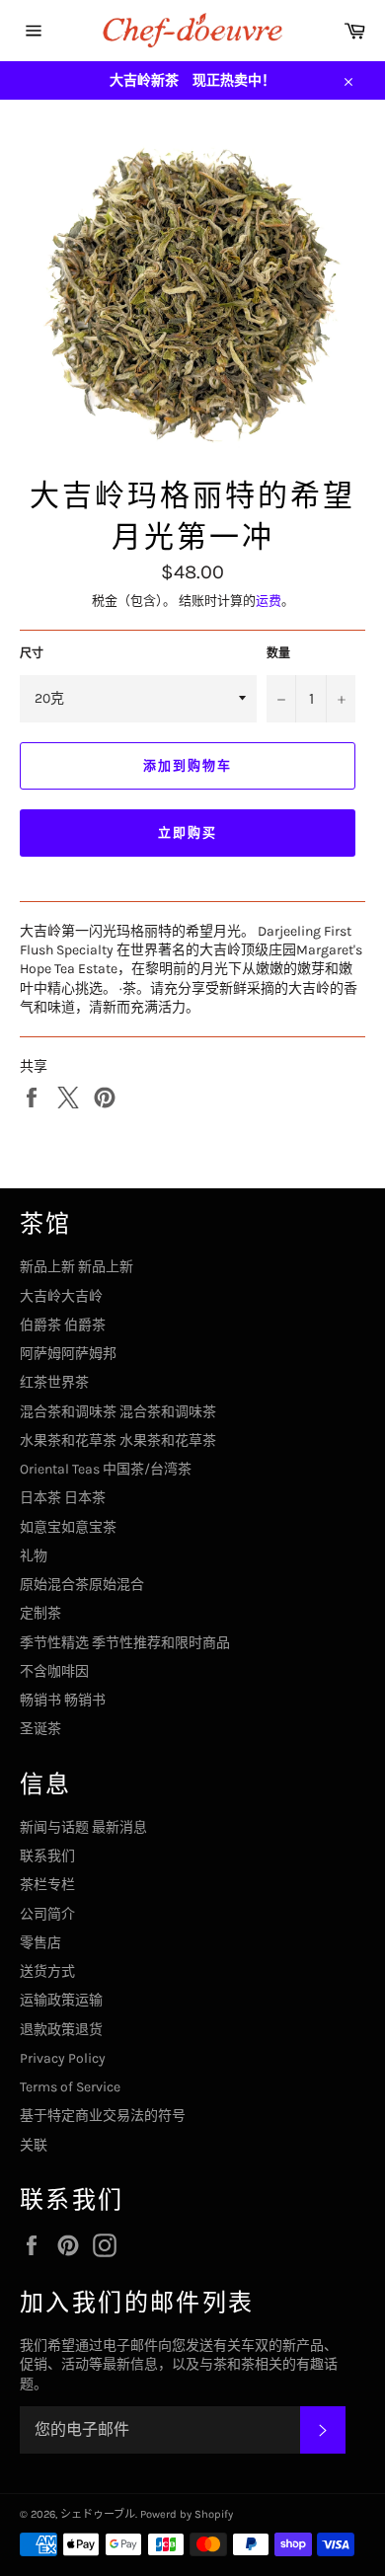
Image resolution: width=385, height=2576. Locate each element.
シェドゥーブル (98, 2514)
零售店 (40, 1943)
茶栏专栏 (47, 1885)
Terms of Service (70, 2087)
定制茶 (40, 1613)
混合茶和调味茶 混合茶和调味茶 (118, 1412)
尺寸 (32, 653)
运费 (269, 601)
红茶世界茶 (54, 1382)
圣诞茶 (40, 1729)
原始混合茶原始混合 (82, 1585)
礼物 (34, 1556)
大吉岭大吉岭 (61, 1296)
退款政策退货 (61, 2030)
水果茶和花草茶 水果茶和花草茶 (118, 1440)
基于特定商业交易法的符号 (103, 2116)
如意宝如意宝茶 (68, 1527)
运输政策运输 (61, 2000)
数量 (278, 653)
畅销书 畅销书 (63, 1700)
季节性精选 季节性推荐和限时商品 (125, 1643)
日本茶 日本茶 (63, 1498)
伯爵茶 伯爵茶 (63, 1325)
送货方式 (47, 1971)
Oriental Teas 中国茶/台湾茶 (106, 1469)
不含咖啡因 (54, 1671)
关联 (34, 2145)
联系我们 (47, 1856)
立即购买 (188, 833)
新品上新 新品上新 (77, 1267)
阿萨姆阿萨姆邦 (68, 1354)
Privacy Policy (63, 2058)
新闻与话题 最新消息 (83, 1827)
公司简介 (47, 1914)
